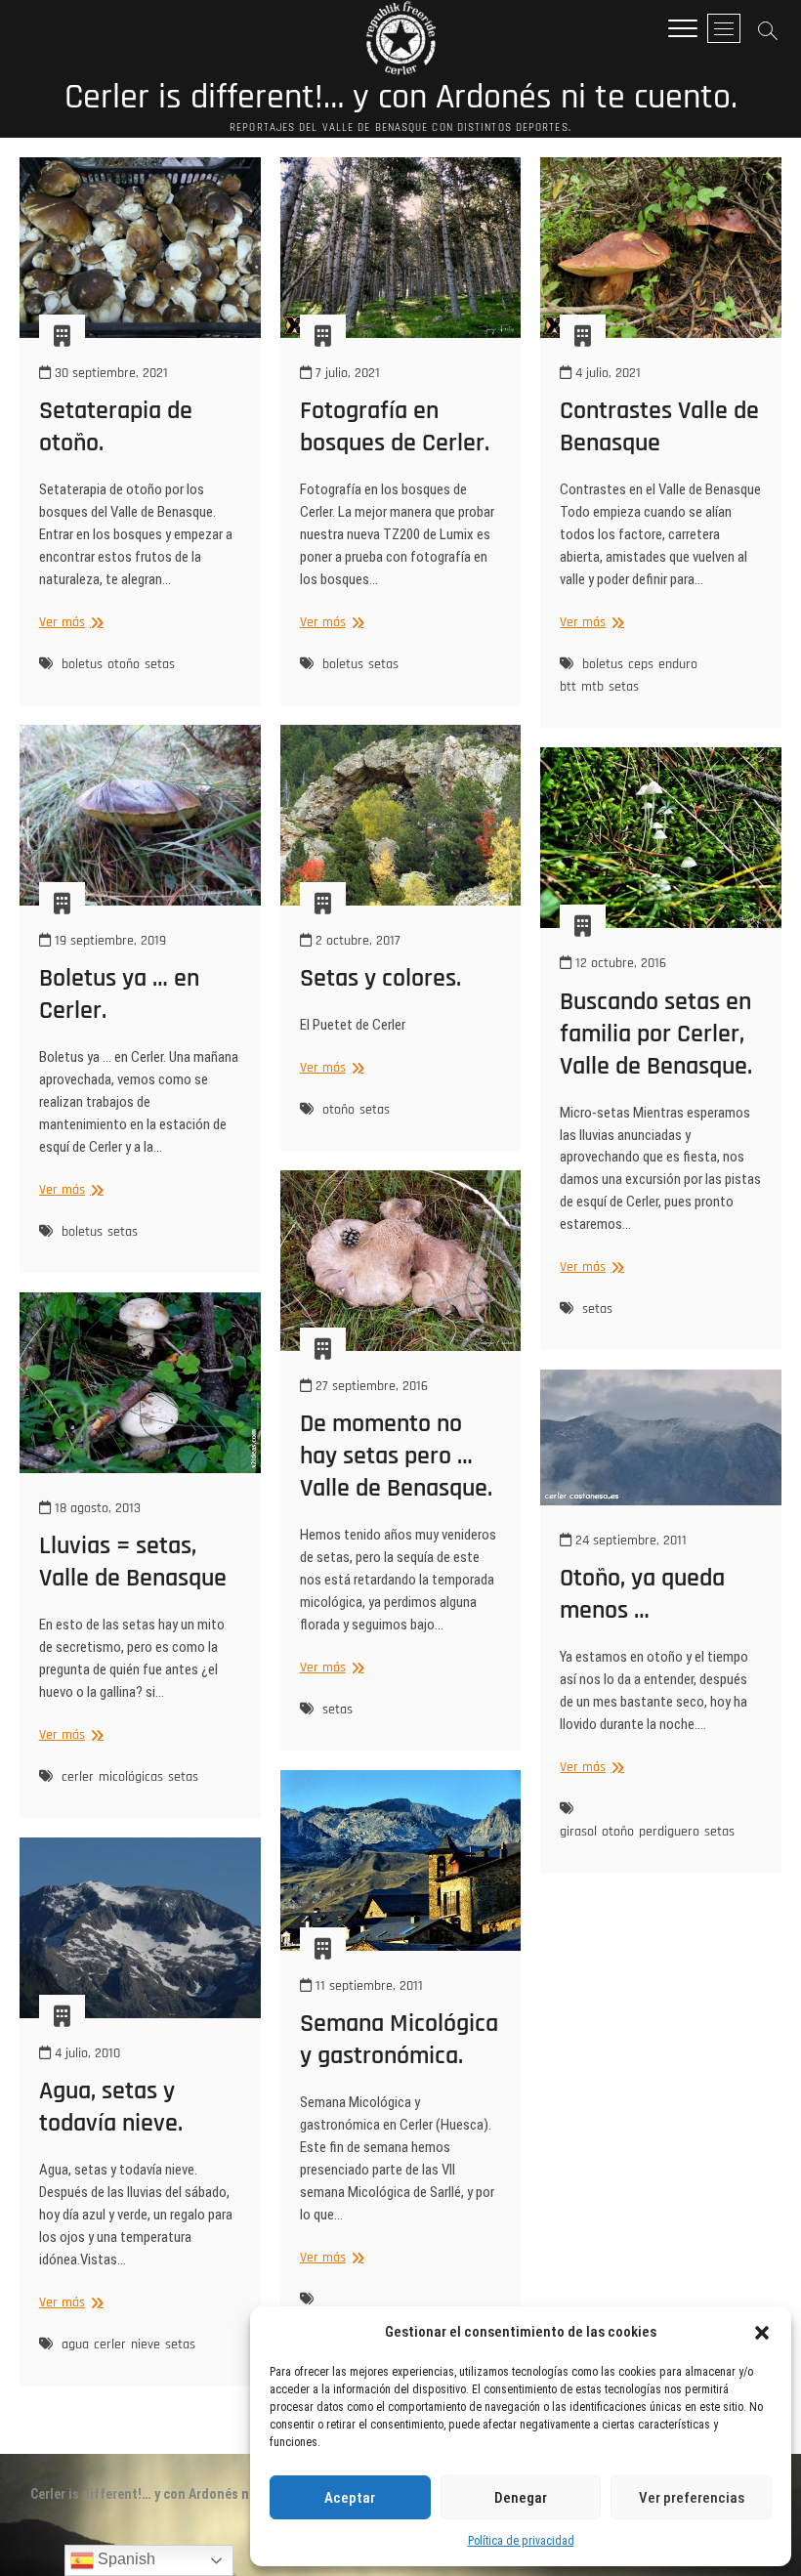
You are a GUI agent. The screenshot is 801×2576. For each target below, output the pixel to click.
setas (160, 664)
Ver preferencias (692, 2498)
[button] (762, 2333)
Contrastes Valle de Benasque (659, 427)
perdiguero (669, 1832)
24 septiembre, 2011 (629, 1541)
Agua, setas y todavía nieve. (111, 2107)
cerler (78, 1777)
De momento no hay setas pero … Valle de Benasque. (396, 1456)
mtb (592, 687)
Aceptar (350, 2498)
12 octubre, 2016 (619, 963)
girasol (578, 1832)
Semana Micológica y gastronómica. (399, 2040)
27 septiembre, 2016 (370, 1386)
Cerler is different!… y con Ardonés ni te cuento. (401, 98)
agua (75, 2344)
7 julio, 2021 (346, 373)
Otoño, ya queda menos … (642, 1594)
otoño (124, 664)
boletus (82, 664)
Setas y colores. (380, 978)
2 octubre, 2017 (356, 941)
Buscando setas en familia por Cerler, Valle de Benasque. (656, 1034)
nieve (146, 2344)
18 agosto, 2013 (96, 1508)
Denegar (521, 2498)
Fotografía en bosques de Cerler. (395, 427)
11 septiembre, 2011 (367, 1986)
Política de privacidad (521, 2541)
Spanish (125, 2559)
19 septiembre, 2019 (108, 941)
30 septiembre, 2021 (109, 373)
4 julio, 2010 (85, 2053)
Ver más (69, 623)
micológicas (131, 1777)
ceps (641, 664)
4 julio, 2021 (606, 373)
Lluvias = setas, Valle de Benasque (133, 1562)
